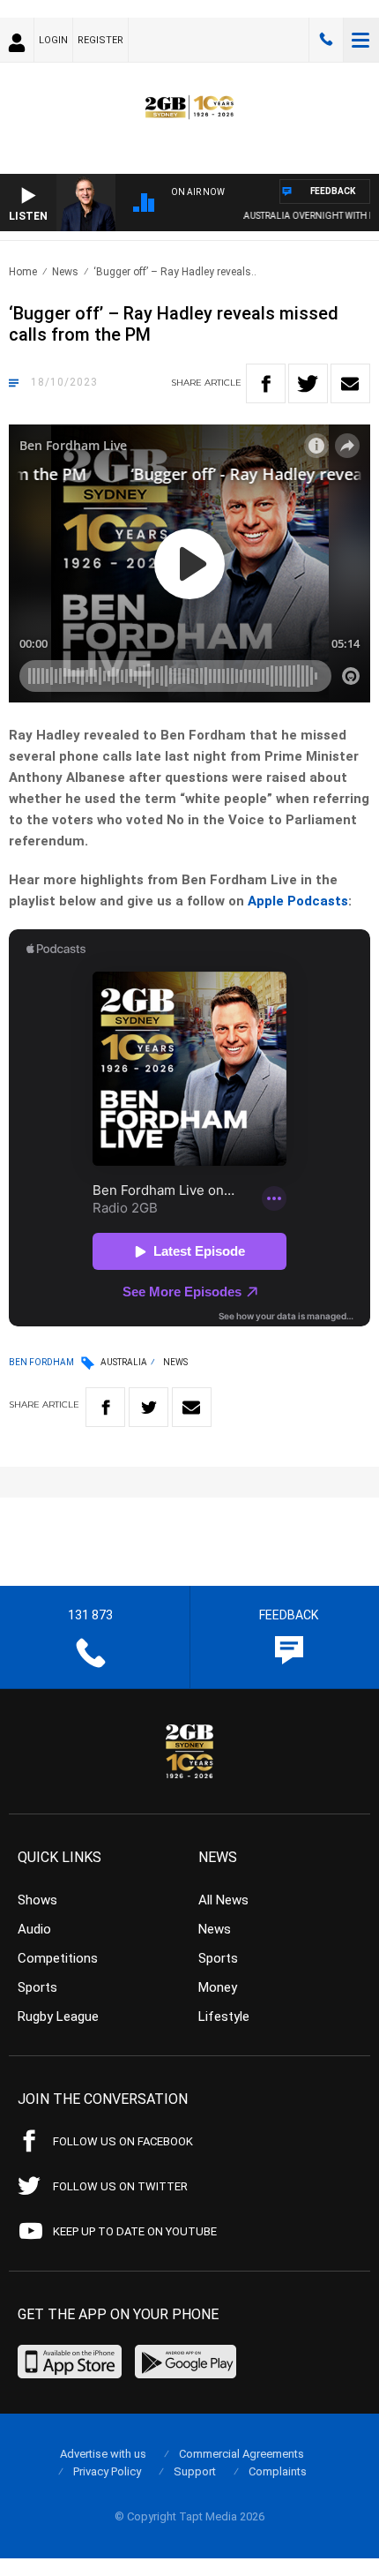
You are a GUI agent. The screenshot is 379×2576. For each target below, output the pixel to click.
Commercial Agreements (242, 2454)
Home (23, 272)
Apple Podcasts (298, 901)
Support (195, 2471)
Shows (37, 1900)
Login (53, 40)
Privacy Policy (107, 2471)
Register (100, 40)
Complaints (278, 2471)
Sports (37, 1987)
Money (218, 1987)
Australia (124, 1362)
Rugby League (58, 2016)
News (65, 272)
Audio (34, 1929)
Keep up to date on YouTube (135, 2231)
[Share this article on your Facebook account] (266, 383)
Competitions (58, 1958)
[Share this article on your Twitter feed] (308, 383)
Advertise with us (103, 2454)
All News (223, 1900)
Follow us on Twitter (120, 2186)
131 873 (326, 40)
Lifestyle (224, 2016)
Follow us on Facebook (123, 2141)
